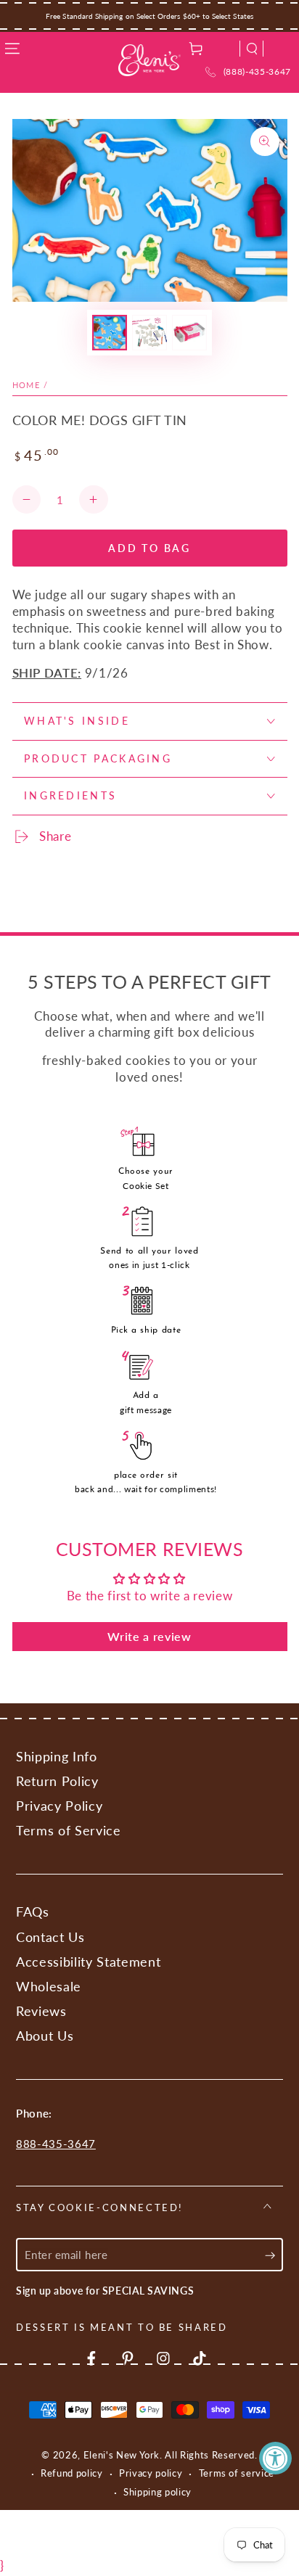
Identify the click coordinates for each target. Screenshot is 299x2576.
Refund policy (72, 2473)
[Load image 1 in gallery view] (110, 333)
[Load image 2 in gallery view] (149, 333)
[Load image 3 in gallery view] (189, 333)
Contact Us (50, 1937)
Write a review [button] (149, 1636)
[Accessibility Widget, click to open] (275, 2458)
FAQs (33, 1912)
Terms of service (237, 2473)
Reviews (41, 2011)
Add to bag (149, 548)
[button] (252, 49)
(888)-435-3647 (257, 71)
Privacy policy (151, 2473)
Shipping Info (57, 1757)
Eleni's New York (122, 2455)
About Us (45, 2036)
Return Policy (57, 1781)
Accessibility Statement (88, 1962)
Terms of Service (69, 1831)
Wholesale (49, 1987)
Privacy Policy (59, 1806)
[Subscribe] (274, 2255)
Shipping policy (157, 2492)
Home (26, 385)
